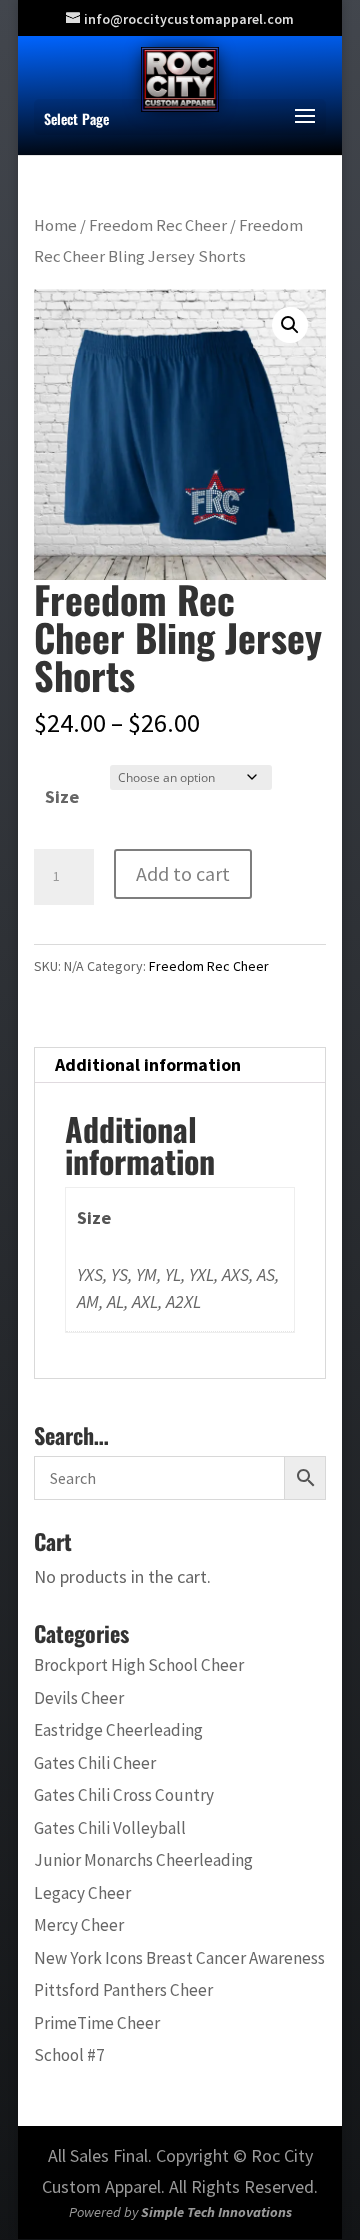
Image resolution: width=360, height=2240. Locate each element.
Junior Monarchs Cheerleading (143, 1860)
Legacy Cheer (82, 1893)
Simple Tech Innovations (216, 2212)
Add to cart (183, 873)
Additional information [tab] (148, 1064)
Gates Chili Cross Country (124, 1795)
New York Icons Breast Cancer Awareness (179, 1958)
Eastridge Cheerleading (118, 1730)
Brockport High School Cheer (139, 1665)
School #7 (69, 2055)
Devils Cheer (79, 1698)
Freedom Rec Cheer (158, 225)
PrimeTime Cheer (97, 2023)
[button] (290, 325)
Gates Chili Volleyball (110, 1828)
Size (62, 796)
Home (55, 225)
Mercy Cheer (79, 1925)
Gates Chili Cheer (95, 1763)
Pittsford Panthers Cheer (123, 1990)
